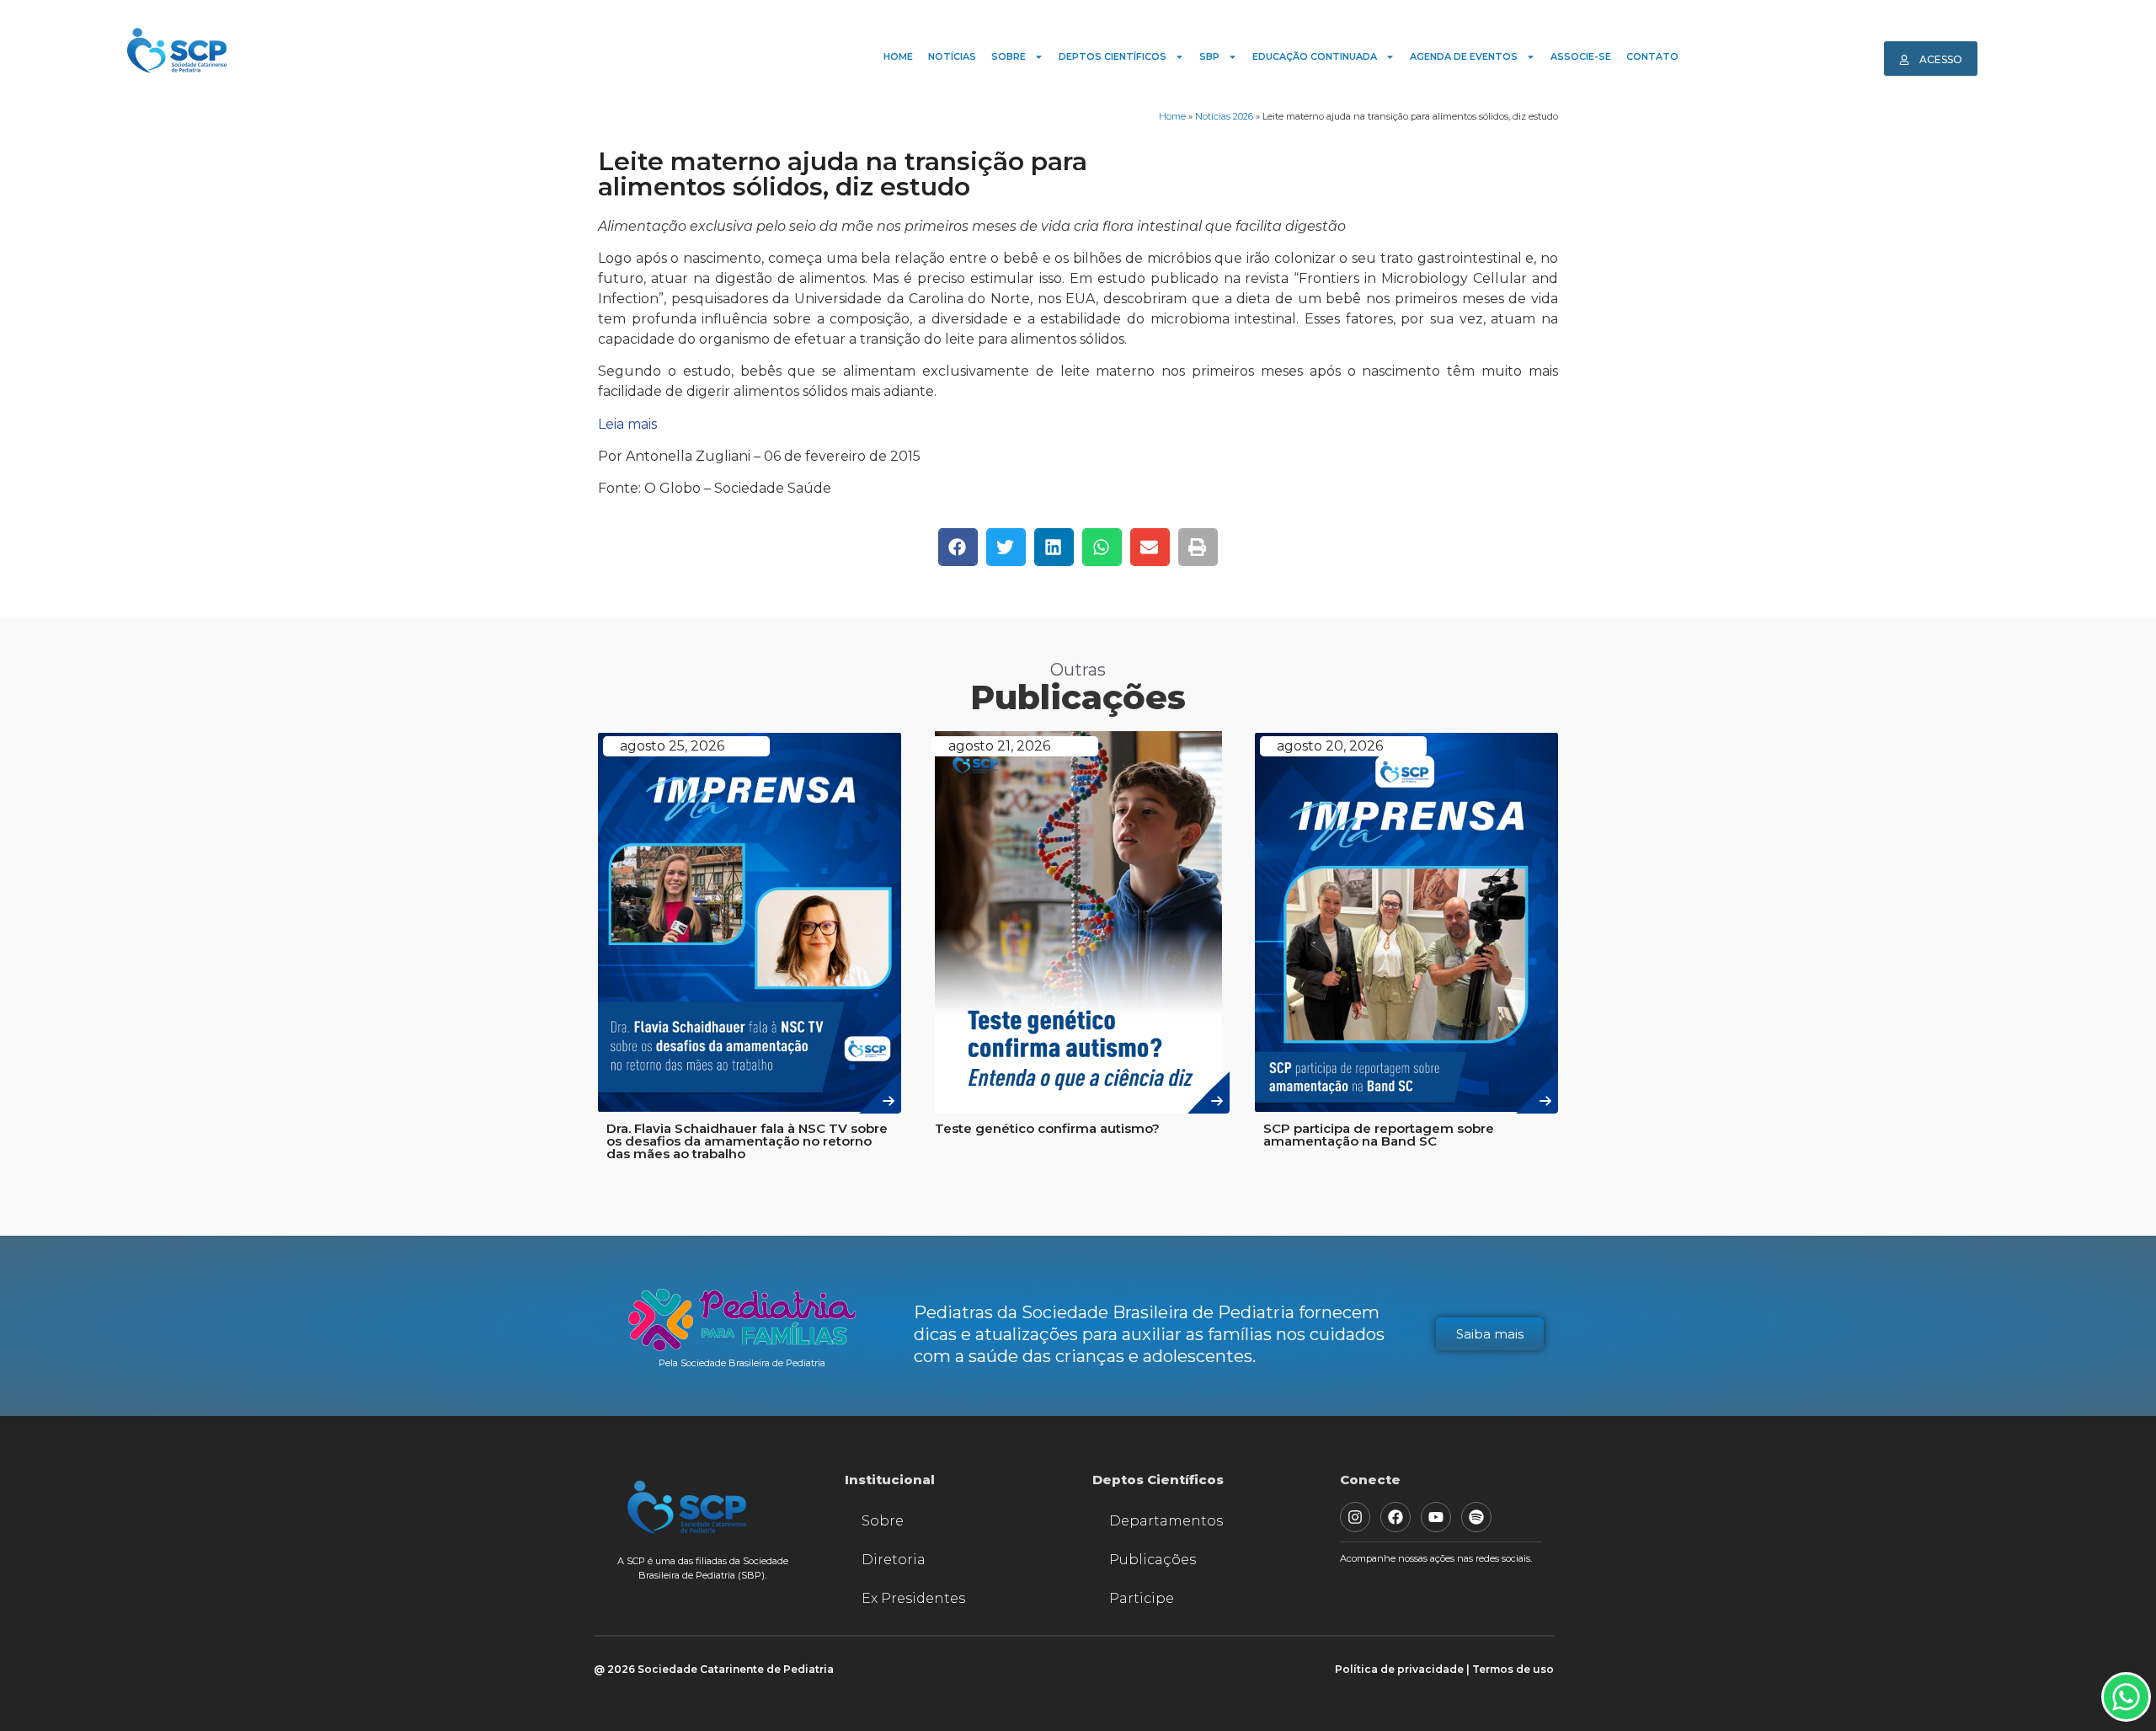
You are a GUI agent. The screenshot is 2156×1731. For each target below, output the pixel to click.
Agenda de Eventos (1464, 56)
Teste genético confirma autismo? (1047, 1128)
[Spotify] (1476, 1517)
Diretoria (894, 1560)
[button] (958, 547)
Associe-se (1581, 56)
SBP (1209, 56)
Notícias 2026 (1224, 116)
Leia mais (627, 424)
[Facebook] (1396, 1517)
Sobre (1009, 56)
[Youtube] (1436, 1517)
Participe (1142, 1598)
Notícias (952, 56)
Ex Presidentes (913, 1598)
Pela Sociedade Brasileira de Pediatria (742, 1363)
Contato (1652, 56)
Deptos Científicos (1113, 56)
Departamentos (1166, 1521)
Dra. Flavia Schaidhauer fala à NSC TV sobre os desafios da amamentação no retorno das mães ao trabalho (747, 1141)
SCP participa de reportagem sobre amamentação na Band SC (1379, 1135)
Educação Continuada (1315, 56)
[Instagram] (1355, 1517)
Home (898, 56)
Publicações (1153, 1560)
